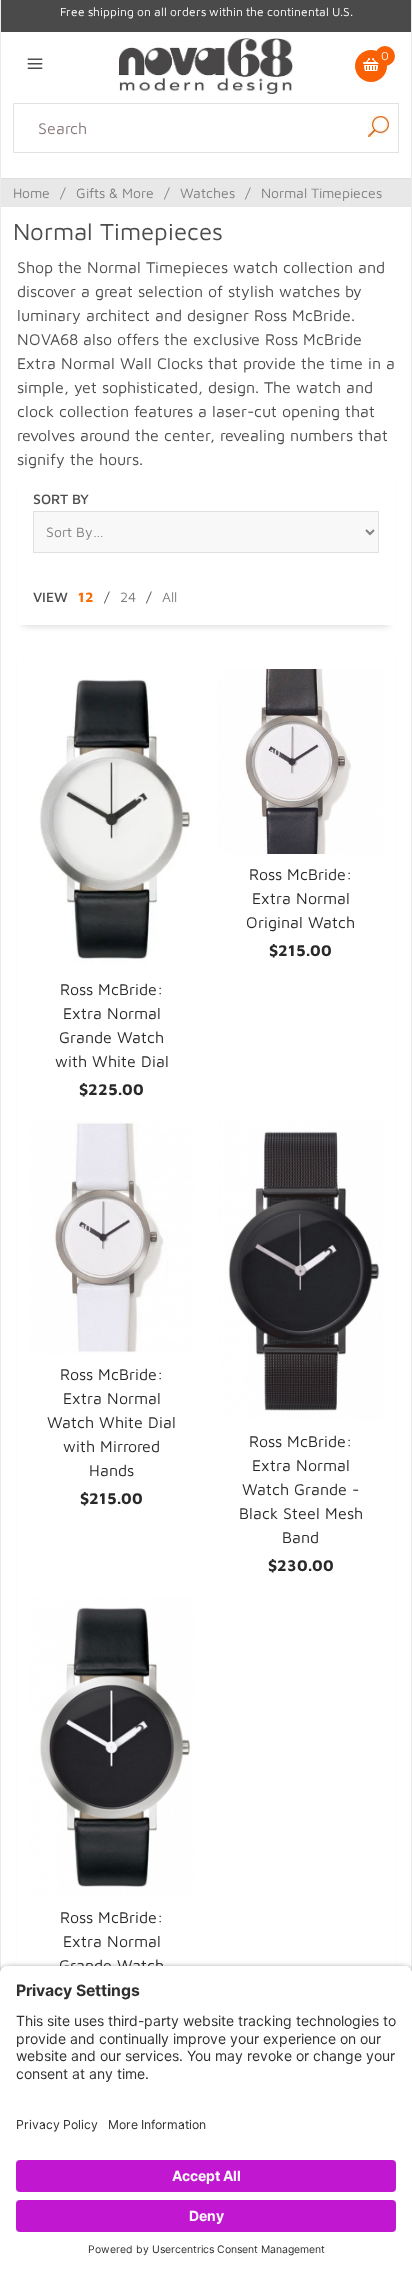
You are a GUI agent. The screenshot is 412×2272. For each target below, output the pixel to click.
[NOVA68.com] (206, 64)
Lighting (55, 190)
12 (86, 596)
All (169, 596)
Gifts (224, 214)
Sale (261, 214)
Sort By (61, 498)
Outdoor (357, 190)
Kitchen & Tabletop (253, 190)
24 (128, 596)
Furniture (169, 214)
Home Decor (134, 190)
